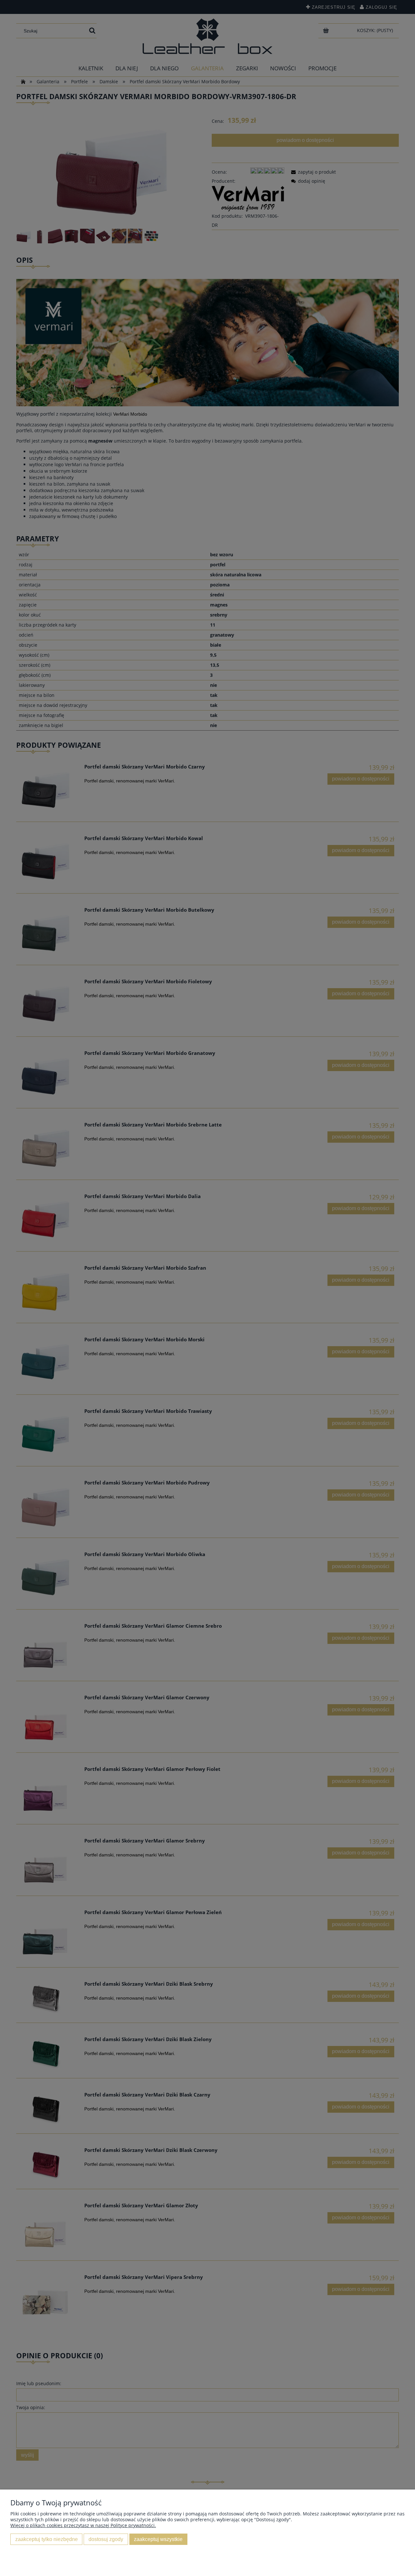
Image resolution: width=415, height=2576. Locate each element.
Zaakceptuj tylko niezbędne (47, 2539)
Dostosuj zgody (106, 2539)
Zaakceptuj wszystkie (158, 2539)
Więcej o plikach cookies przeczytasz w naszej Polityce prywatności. (83, 2525)
